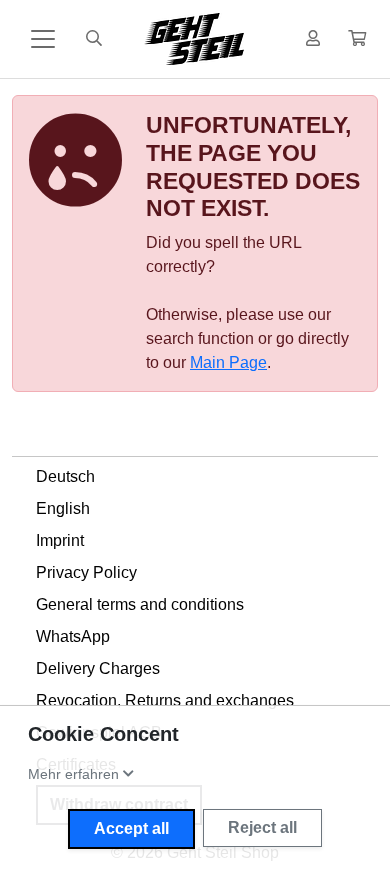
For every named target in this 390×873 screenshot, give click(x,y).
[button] (357, 39)
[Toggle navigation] (43, 39)
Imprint (60, 540)
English (63, 508)
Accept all (131, 828)
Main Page (228, 362)
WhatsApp (73, 636)
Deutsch (65, 476)
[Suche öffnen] (94, 39)
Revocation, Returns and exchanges (165, 700)
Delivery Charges (98, 668)
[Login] (313, 39)
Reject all (262, 827)
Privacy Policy (86, 572)
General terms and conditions (140, 604)
